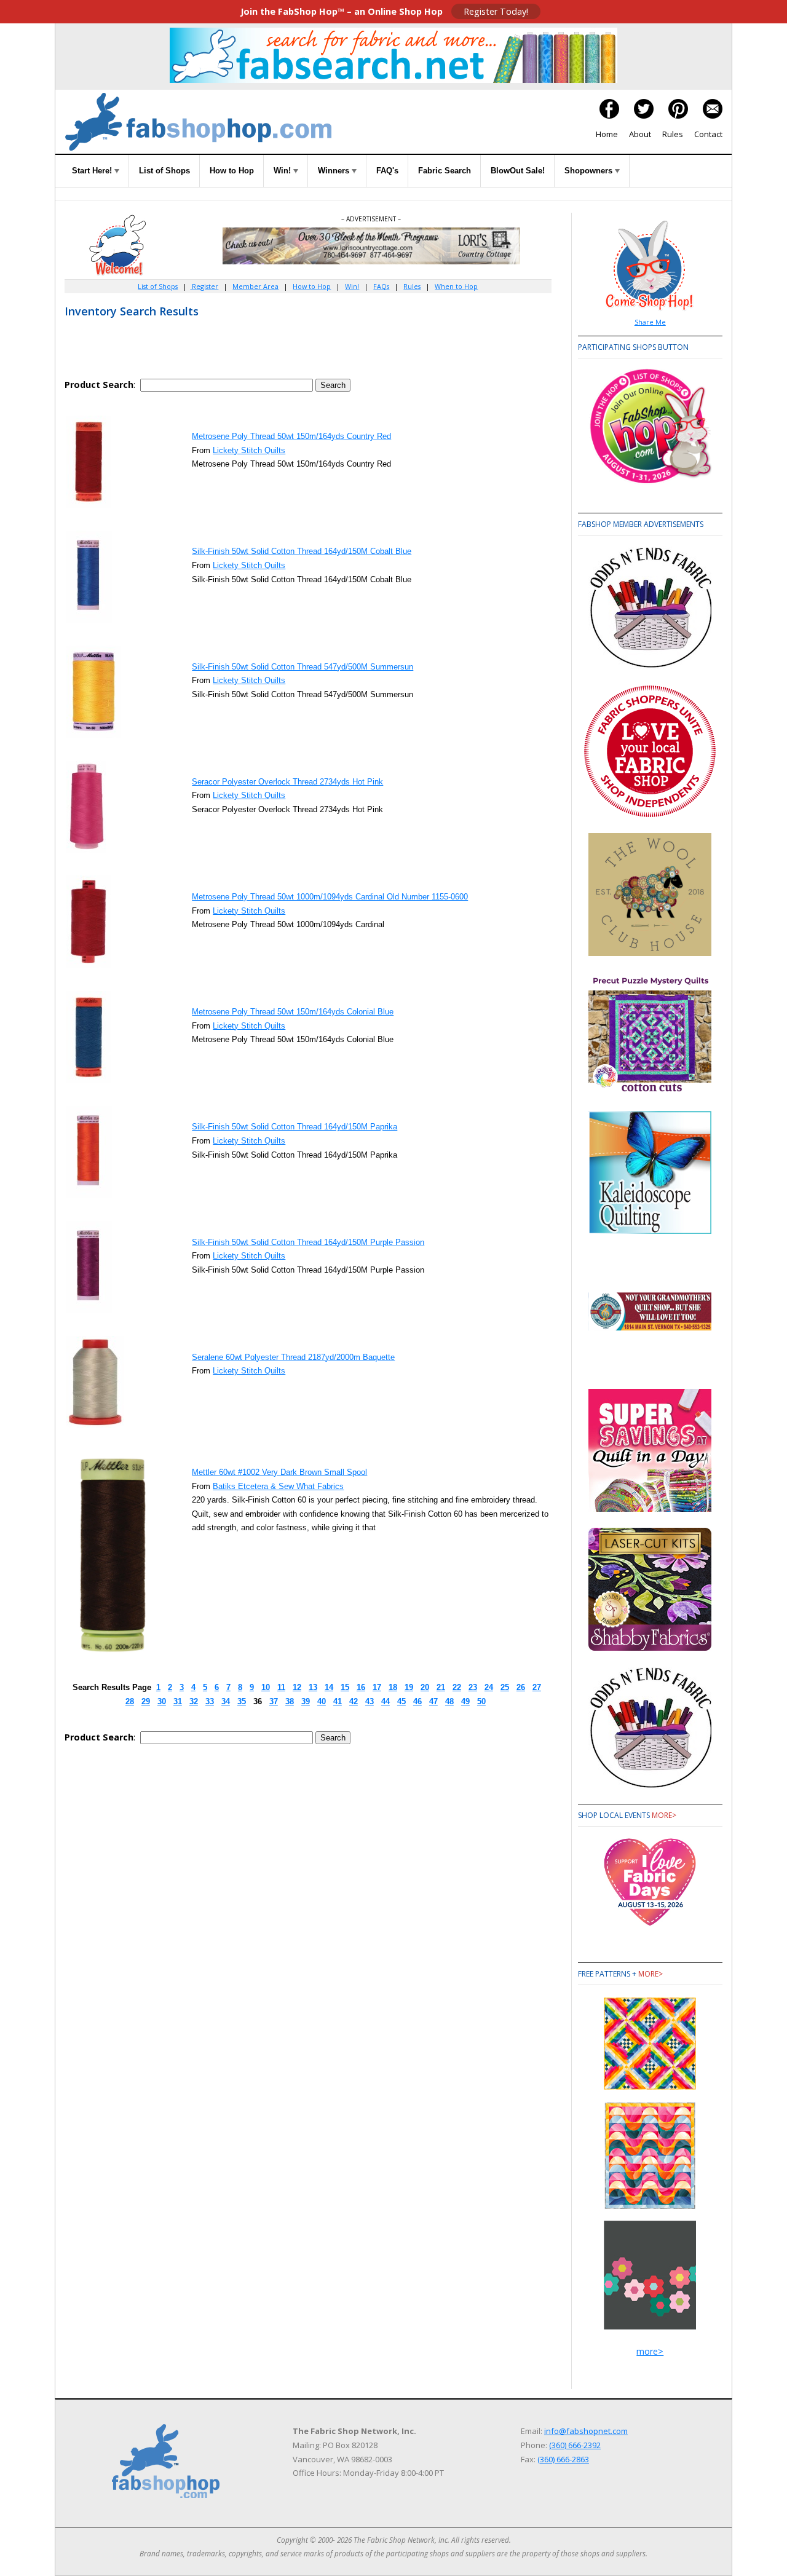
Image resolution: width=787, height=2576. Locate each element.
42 (354, 1701)
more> (664, 1815)
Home (607, 134)
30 (162, 1701)
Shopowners (590, 171)
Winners (335, 171)
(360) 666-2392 (575, 2445)
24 (489, 1687)
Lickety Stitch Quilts (249, 450)
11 (281, 1687)
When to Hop (456, 286)
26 (521, 1687)
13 (313, 1687)
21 (441, 1687)
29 (146, 1701)
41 (338, 1701)
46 (417, 1701)
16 (361, 1687)
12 (297, 1687)
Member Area (255, 286)
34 (226, 1701)
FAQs (381, 286)
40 (322, 1701)
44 (386, 1701)
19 (409, 1687)
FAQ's (387, 171)
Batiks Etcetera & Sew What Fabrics (278, 1486)
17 (377, 1687)
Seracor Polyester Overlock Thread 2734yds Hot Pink (287, 782)
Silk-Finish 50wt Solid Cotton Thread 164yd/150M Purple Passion (308, 1242)
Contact (708, 134)
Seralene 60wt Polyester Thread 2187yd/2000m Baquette (293, 1357)
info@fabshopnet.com (586, 2431)
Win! (283, 171)
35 (242, 1701)
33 (210, 1701)
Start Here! (93, 171)
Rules (673, 134)
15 (345, 1687)
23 (473, 1687)
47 (433, 1701)
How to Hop (232, 171)
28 (130, 1701)
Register (204, 286)
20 (425, 1687)
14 (329, 1687)
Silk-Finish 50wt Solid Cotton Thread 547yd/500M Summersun (303, 667)
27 (537, 1687)
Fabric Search (445, 171)
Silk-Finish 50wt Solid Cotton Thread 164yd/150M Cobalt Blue (302, 551)
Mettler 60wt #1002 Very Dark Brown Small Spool (279, 1472)
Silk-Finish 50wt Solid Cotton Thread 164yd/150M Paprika (295, 1127)
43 (370, 1701)
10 (266, 1687)
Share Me (650, 322)
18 (393, 1687)
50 (481, 1701)
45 (401, 1701)
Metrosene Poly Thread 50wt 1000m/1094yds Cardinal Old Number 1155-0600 (330, 897)
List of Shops (164, 171)
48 (449, 1701)
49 (465, 1701)
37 (274, 1701)
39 (306, 1701)
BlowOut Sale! (518, 171)
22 (457, 1687)
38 (290, 1701)
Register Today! (496, 11)
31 (178, 1701)
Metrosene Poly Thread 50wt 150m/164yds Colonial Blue (293, 1012)
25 (505, 1687)
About (640, 134)
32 (194, 1701)
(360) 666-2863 (563, 2459)
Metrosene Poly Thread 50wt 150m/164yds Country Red (291, 436)
